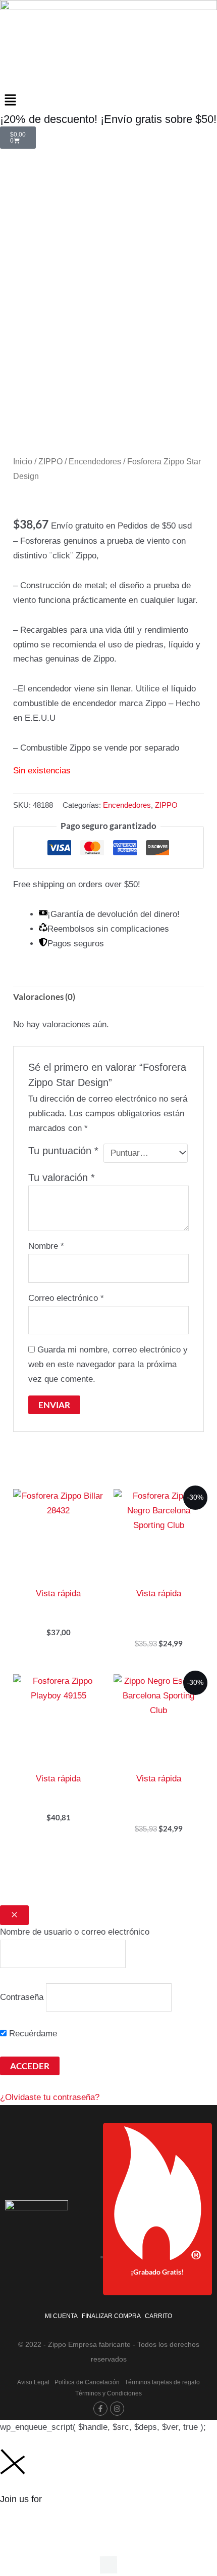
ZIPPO (50, 462)
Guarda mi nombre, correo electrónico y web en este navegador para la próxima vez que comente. (108, 1364)
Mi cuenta (61, 2316)
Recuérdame (32, 2034)
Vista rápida (58, 1593)
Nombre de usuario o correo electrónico (75, 1932)
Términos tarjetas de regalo (162, 2382)
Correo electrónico (66, 1298)
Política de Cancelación (87, 2382)
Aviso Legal (33, 2382)
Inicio (23, 462)
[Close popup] (14, 1915)
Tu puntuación (63, 1151)
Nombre (46, 1246)
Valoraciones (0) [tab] (44, 997)
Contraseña (22, 1997)
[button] (108, 101)
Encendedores (95, 462)
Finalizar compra (111, 2316)
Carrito (158, 2316)
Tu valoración (62, 1177)
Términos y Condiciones (108, 2393)
